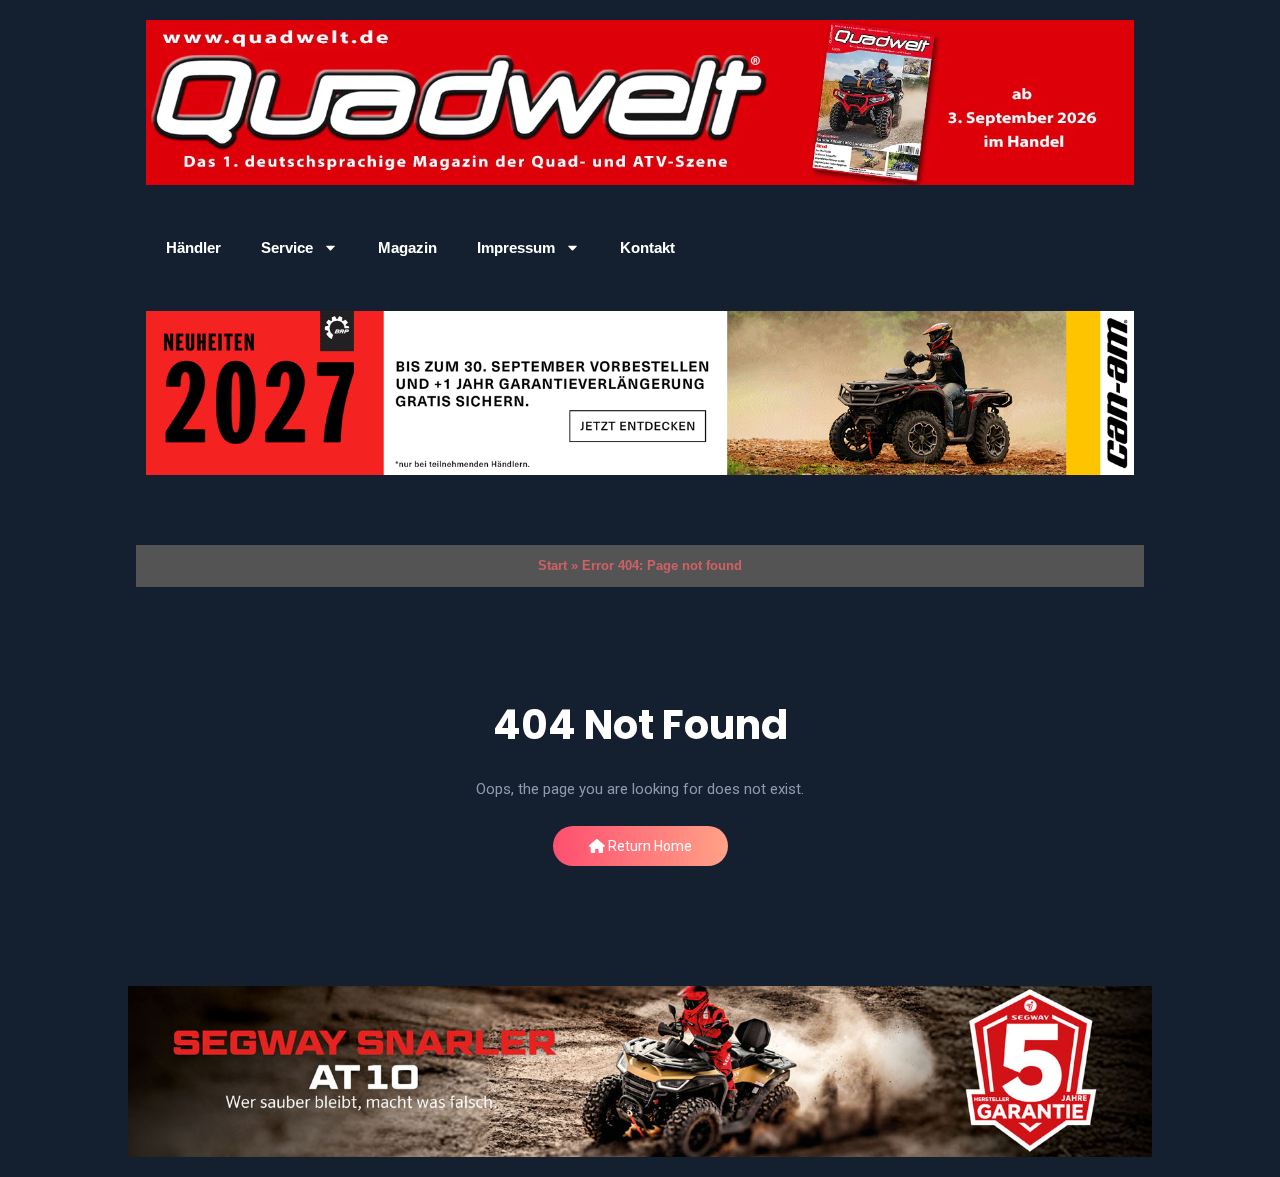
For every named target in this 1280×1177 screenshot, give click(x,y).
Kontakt (647, 247)
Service (287, 247)
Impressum (516, 247)
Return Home (648, 846)
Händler (193, 247)
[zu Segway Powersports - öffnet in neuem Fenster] (640, 1071)
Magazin (407, 247)
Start (552, 565)
